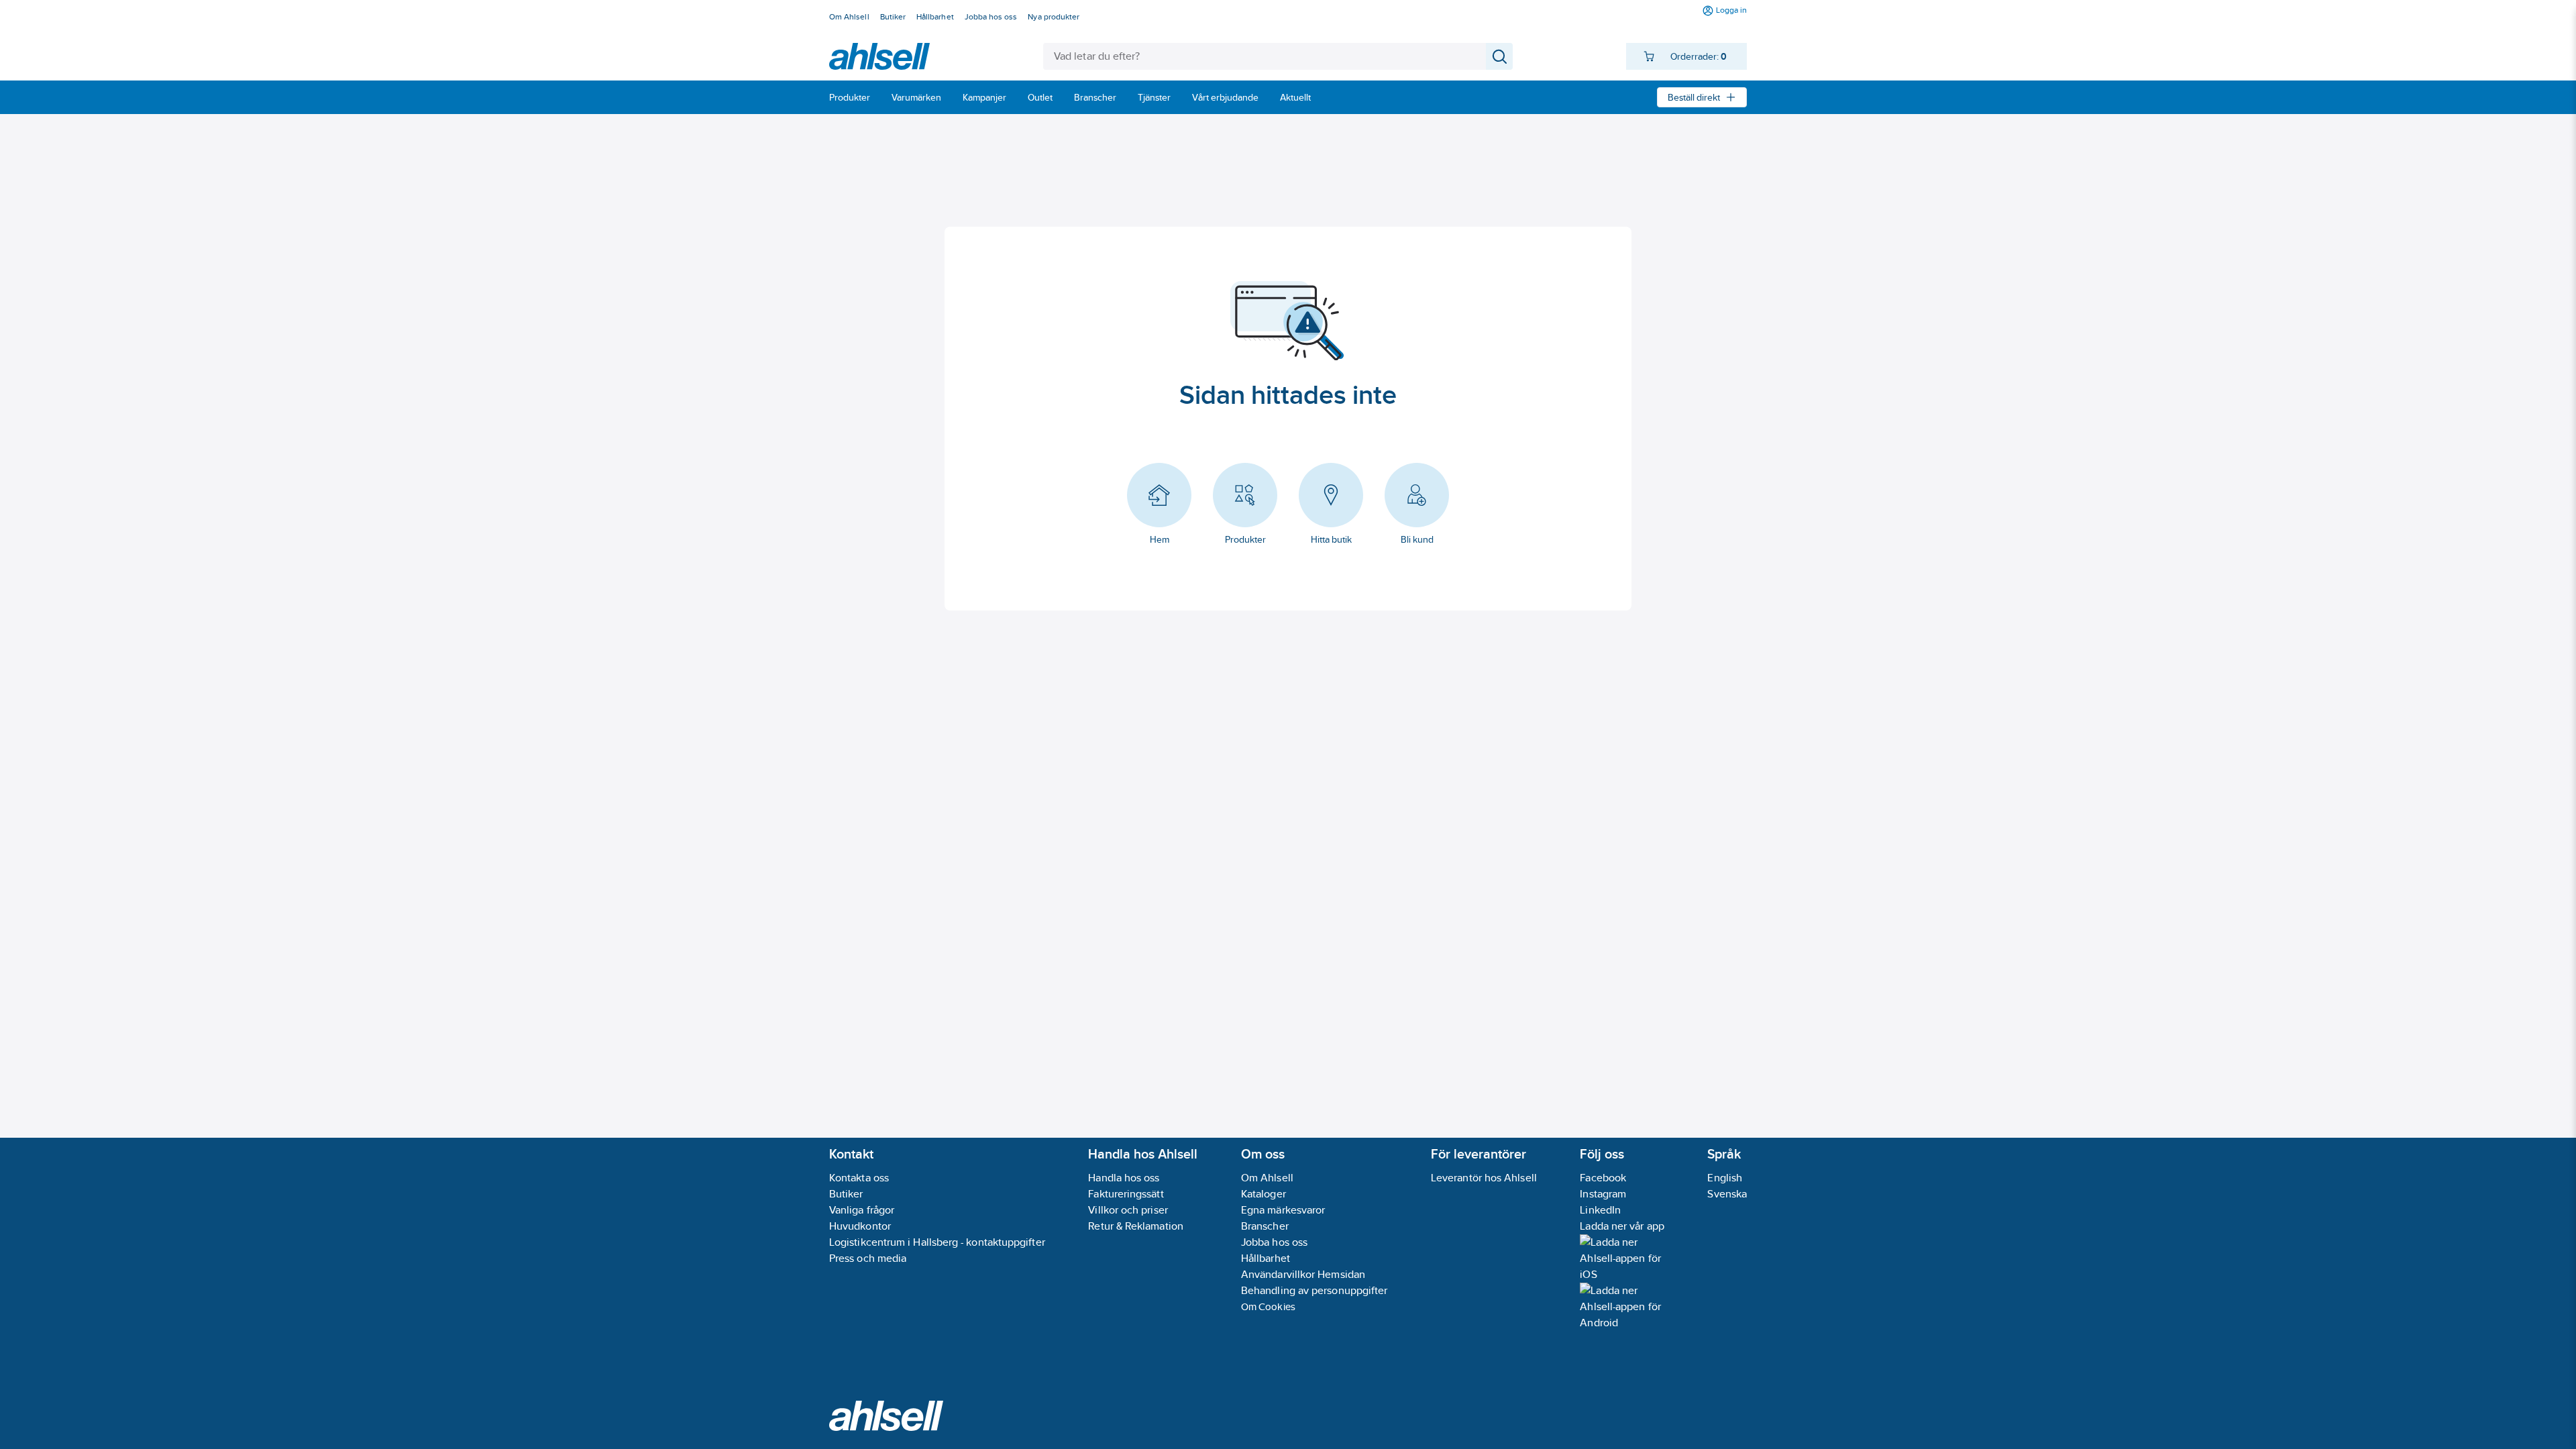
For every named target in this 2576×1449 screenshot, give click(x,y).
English (1725, 1178)
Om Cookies (1268, 1306)
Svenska (1727, 1194)
